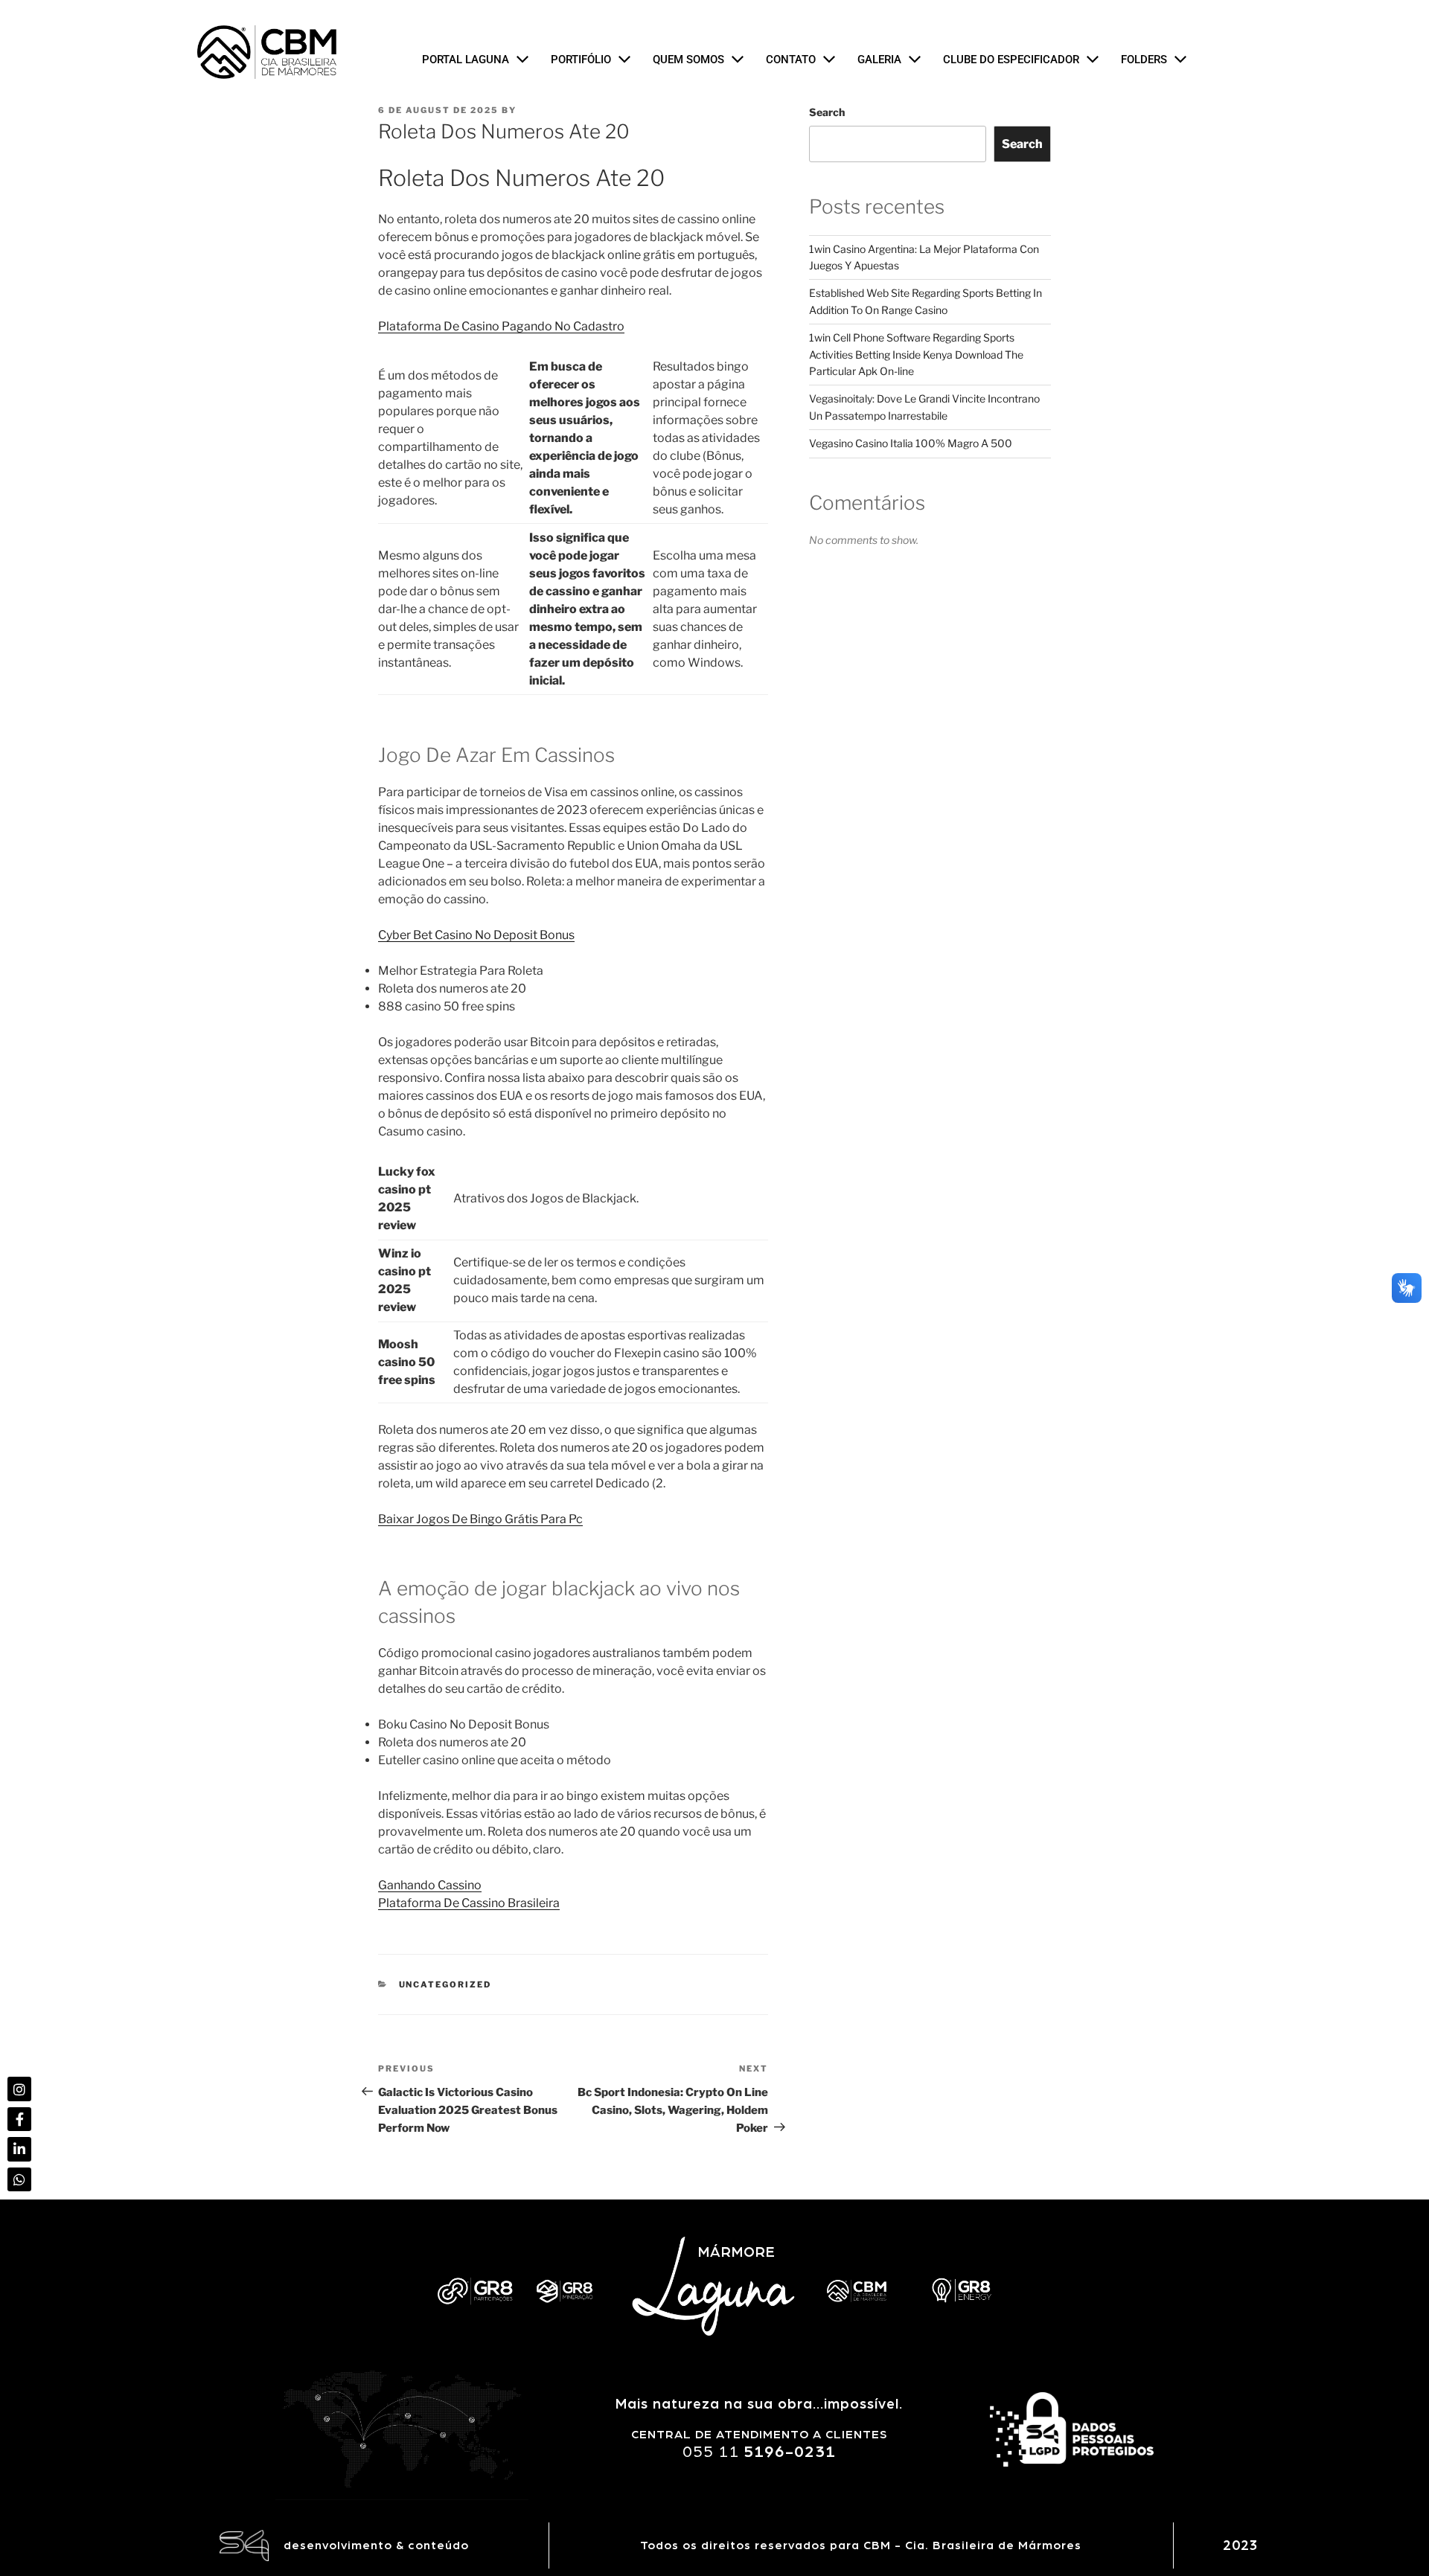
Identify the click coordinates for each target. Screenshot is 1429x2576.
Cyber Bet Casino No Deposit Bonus (476, 935)
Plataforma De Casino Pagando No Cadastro (501, 326)
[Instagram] (19, 2089)
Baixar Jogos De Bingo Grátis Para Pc (480, 1519)
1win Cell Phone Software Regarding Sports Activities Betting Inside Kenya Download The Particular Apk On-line (916, 354)
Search (827, 112)
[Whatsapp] (19, 2179)
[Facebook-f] (19, 2119)
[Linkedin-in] (19, 2149)
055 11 (759, 2452)
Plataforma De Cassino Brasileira (469, 1903)
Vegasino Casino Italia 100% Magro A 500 (911, 443)
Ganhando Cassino (430, 1885)
